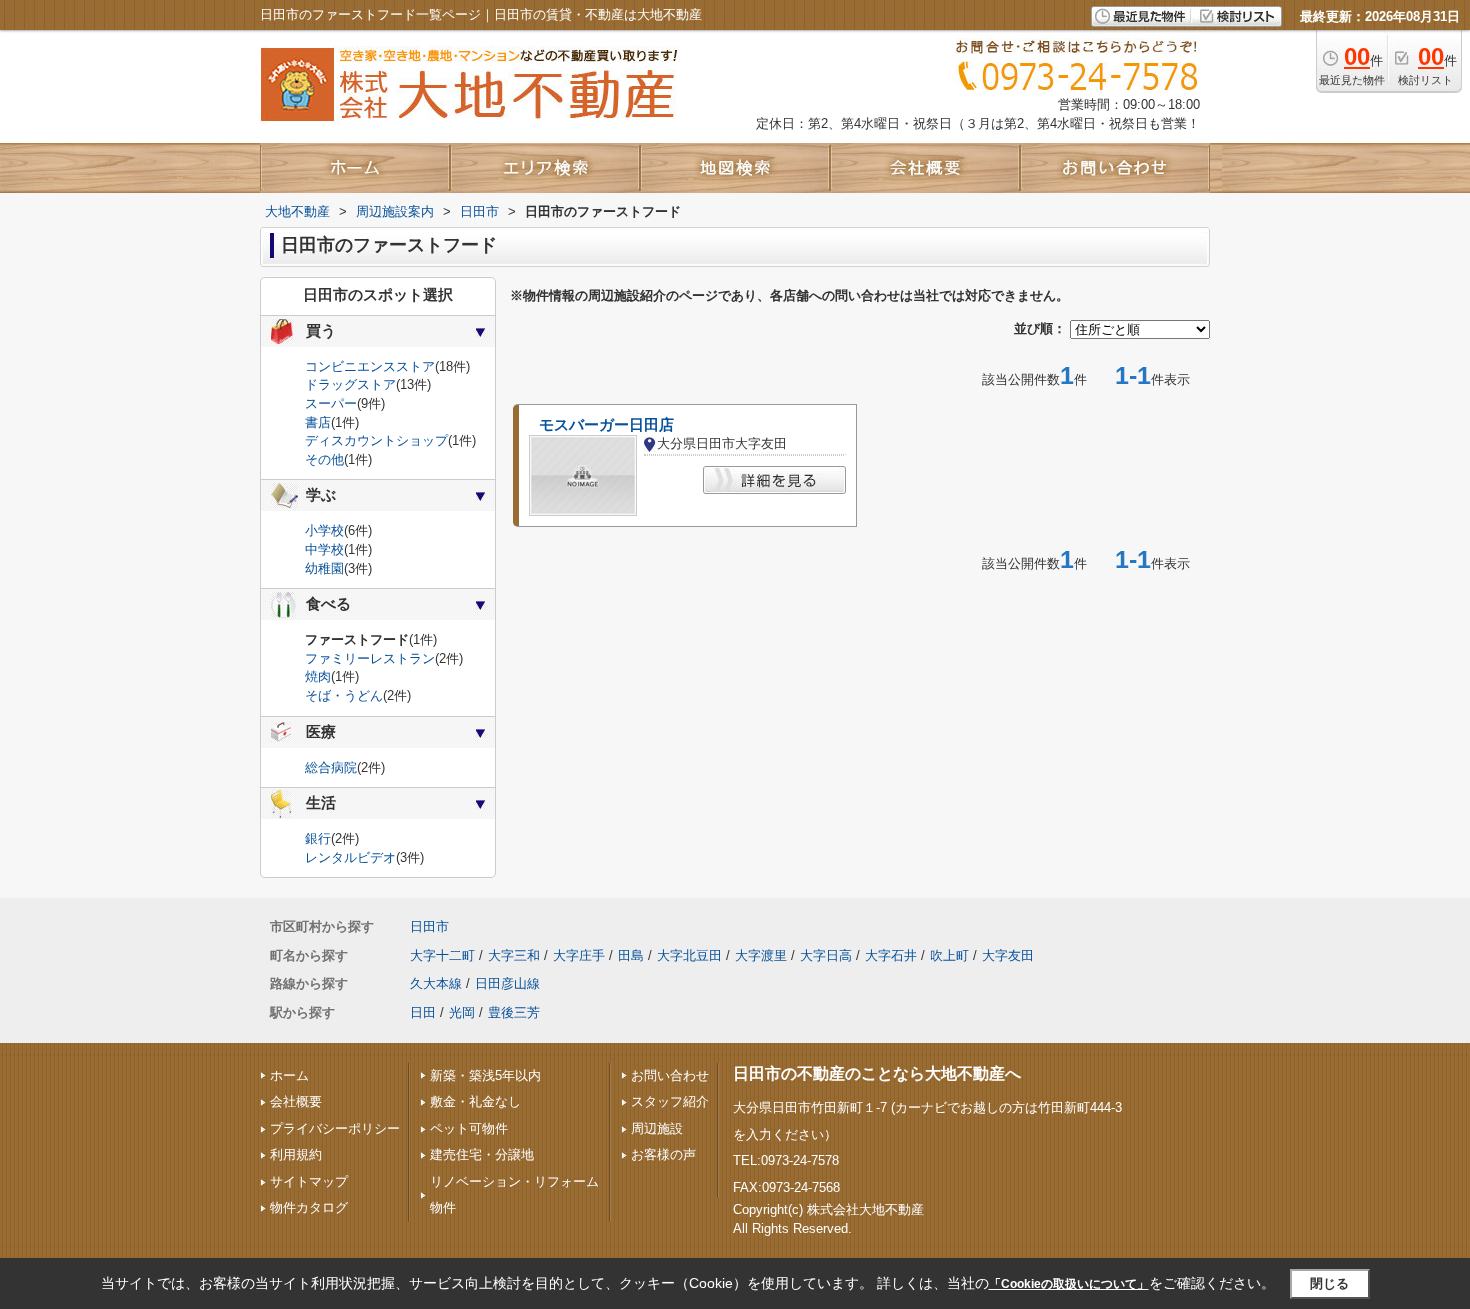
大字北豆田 (689, 955)
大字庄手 (579, 955)
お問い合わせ (670, 1075)
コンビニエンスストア (370, 366)
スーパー (331, 403)
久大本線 (436, 983)
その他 (324, 459)
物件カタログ (309, 1207)
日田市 (429, 926)
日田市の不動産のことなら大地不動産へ (877, 1073)
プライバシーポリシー (335, 1128)
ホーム (289, 1075)
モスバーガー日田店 (606, 425)
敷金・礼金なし (475, 1101)
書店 (318, 422)
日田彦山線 (507, 983)
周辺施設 (657, 1128)
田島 (631, 955)
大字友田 (1008, 955)
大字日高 (826, 955)
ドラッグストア (350, 384)
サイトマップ (309, 1181)
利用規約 (296, 1154)
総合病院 (331, 767)
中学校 (324, 549)
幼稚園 (324, 568)
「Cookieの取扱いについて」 (1069, 1284)
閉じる (1329, 1283)
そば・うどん (344, 695)
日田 (423, 1012)
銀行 (318, 838)
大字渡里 (761, 955)
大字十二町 (442, 955)
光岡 (462, 1012)
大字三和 (514, 955)
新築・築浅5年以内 (485, 1075)
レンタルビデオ (350, 857)
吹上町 (949, 955)
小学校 (324, 530)
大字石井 (891, 955)
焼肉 (318, 676)
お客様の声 (663, 1154)
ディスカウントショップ (376, 440)
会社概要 (296, 1101)
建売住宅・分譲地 (482, 1154)
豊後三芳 (514, 1012)
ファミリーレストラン (370, 658)
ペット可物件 (469, 1128)
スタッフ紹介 (670, 1101)
